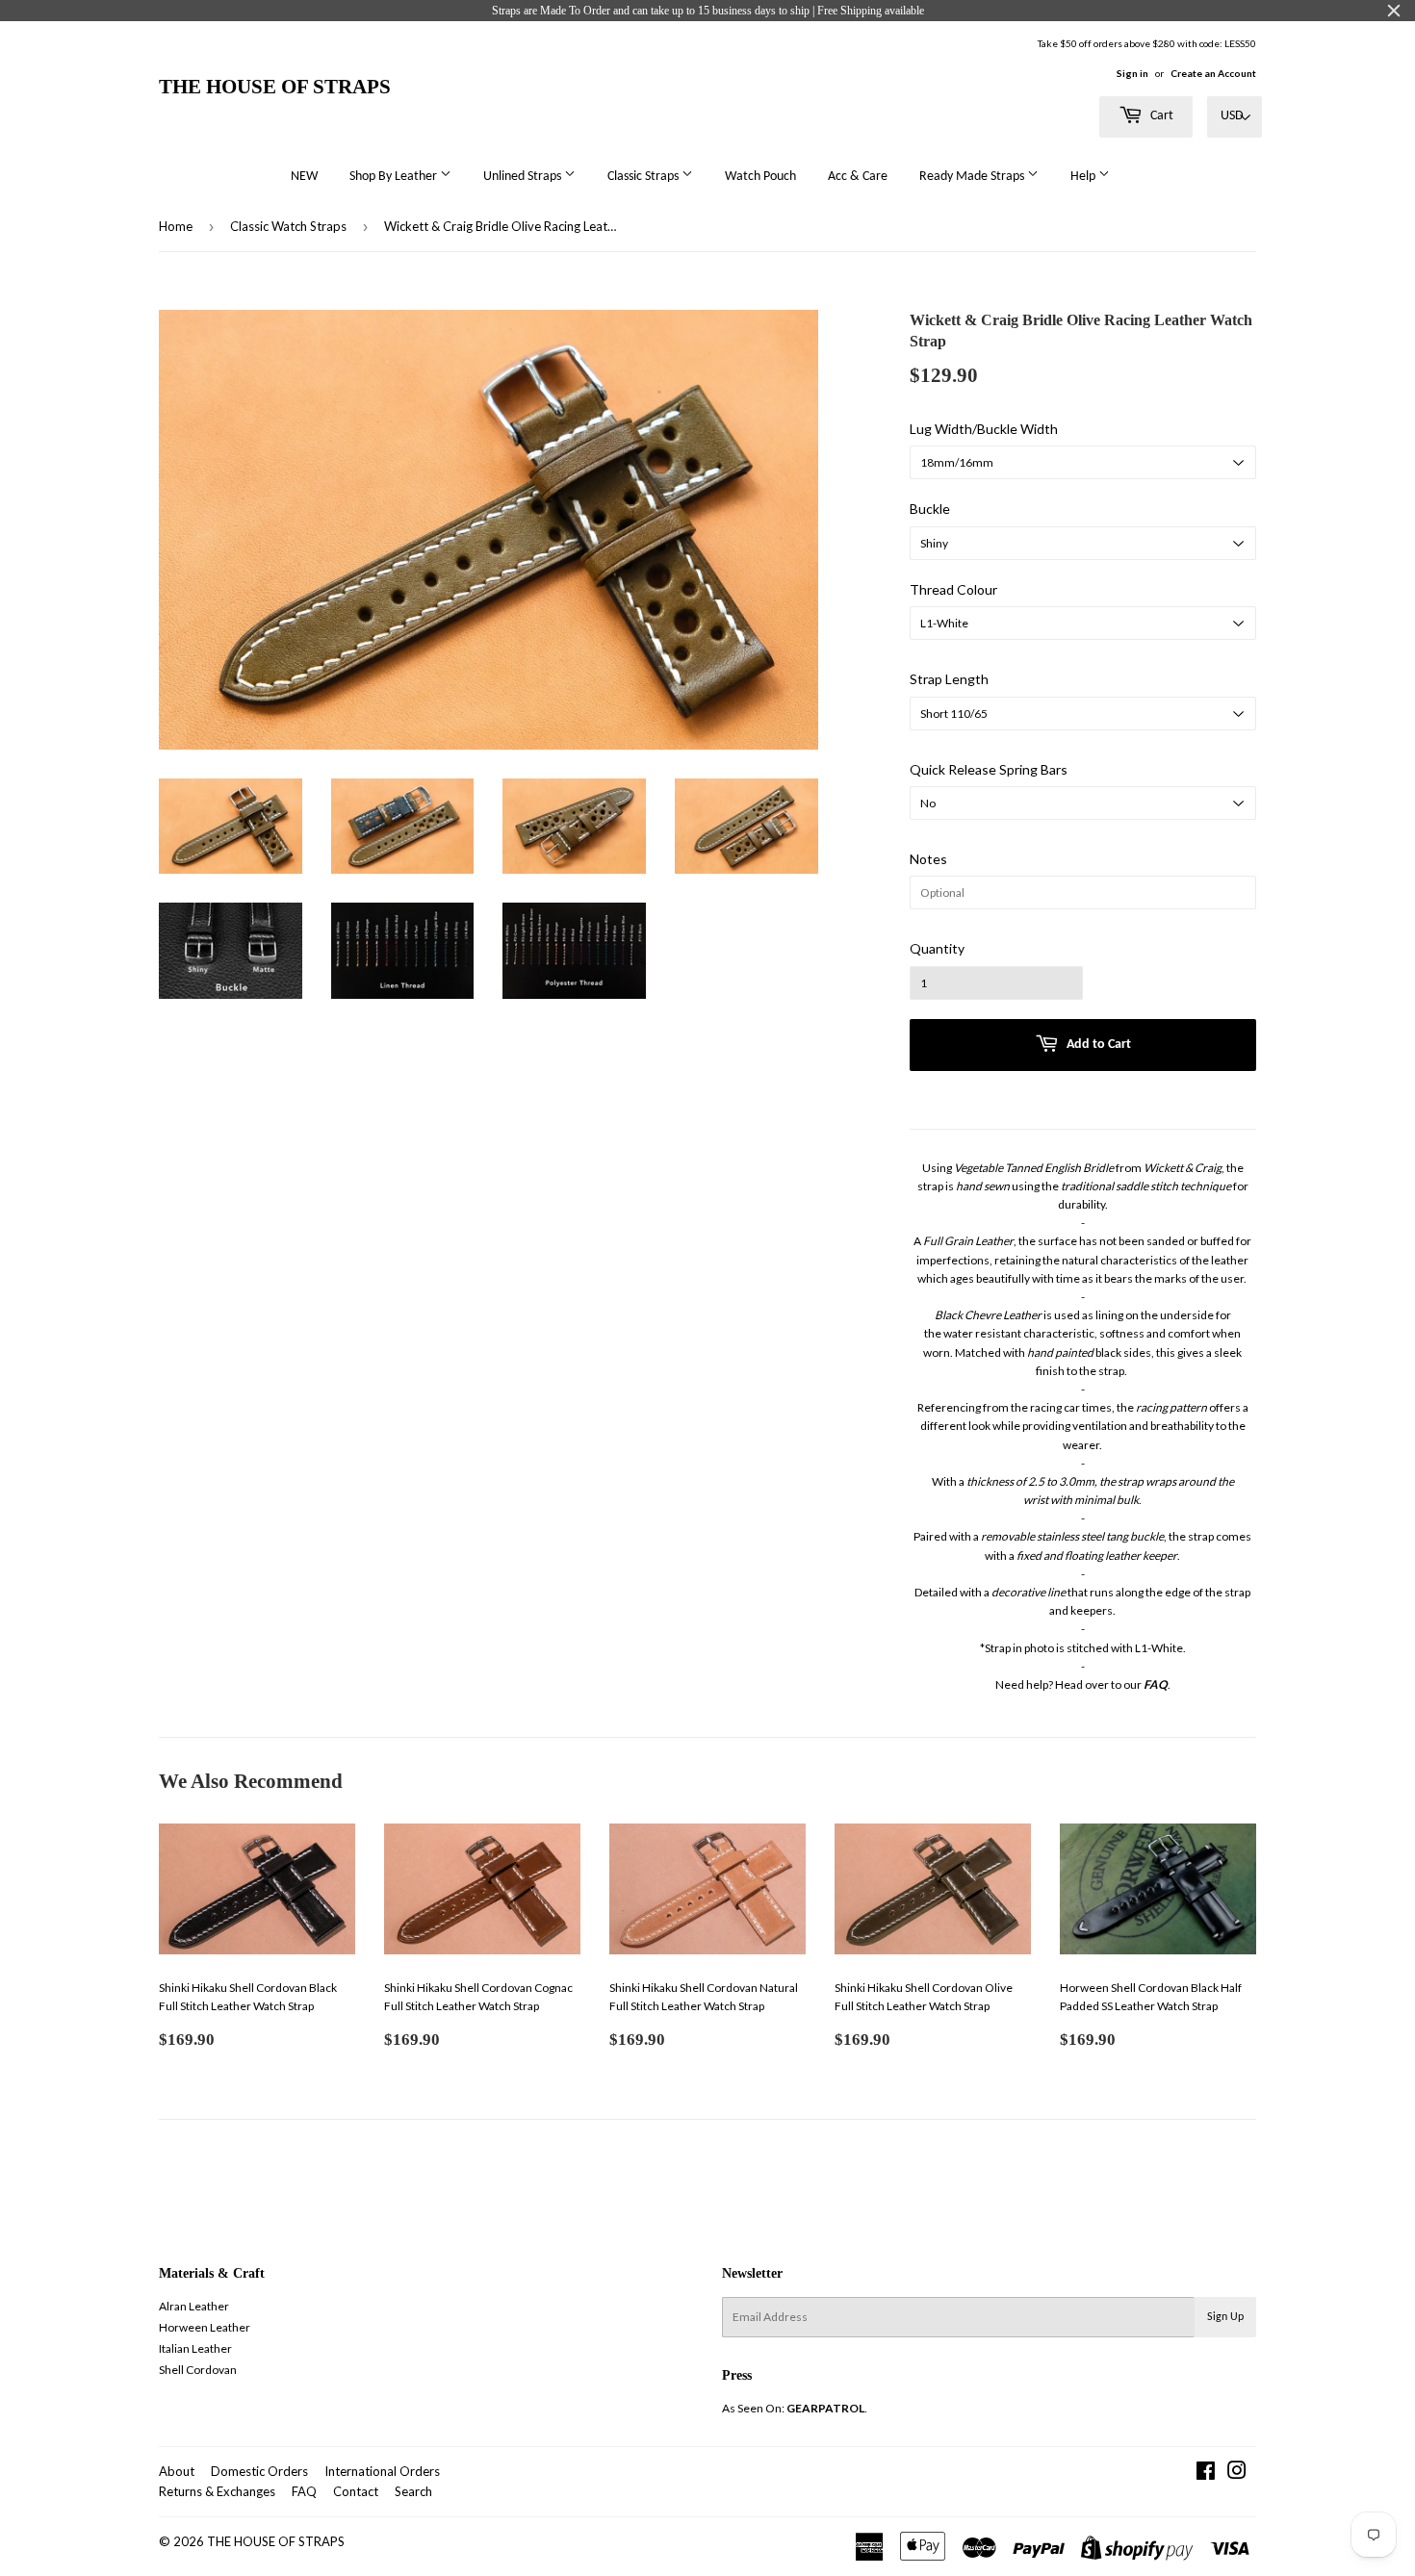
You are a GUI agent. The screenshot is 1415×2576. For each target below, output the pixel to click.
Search (413, 2491)
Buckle (930, 509)
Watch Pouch (760, 177)
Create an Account (1213, 73)
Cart (1160, 116)
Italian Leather (195, 2348)
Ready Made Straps (973, 177)
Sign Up (1225, 2317)
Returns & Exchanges (217, 2491)
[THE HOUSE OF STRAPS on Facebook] (1206, 2474)
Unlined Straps (524, 177)
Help (1084, 177)
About (177, 2471)
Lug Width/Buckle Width (984, 429)
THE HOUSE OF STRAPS (275, 86)
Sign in (1132, 73)
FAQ (304, 2491)
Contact (356, 2491)
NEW (304, 177)
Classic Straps (644, 177)
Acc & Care (858, 177)
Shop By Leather (395, 177)
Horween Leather (205, 2327)
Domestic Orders (259, 2471)
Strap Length (949, 679)
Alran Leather (194, 2306)
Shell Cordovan (198, 2370)
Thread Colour (953, 589)
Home (176, 226)
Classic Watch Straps (288, 226)
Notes (928, 859)
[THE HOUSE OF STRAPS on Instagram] (1237, 2474)
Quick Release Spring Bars (989, 769)
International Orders (382, 2471)
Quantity (937, 948)
